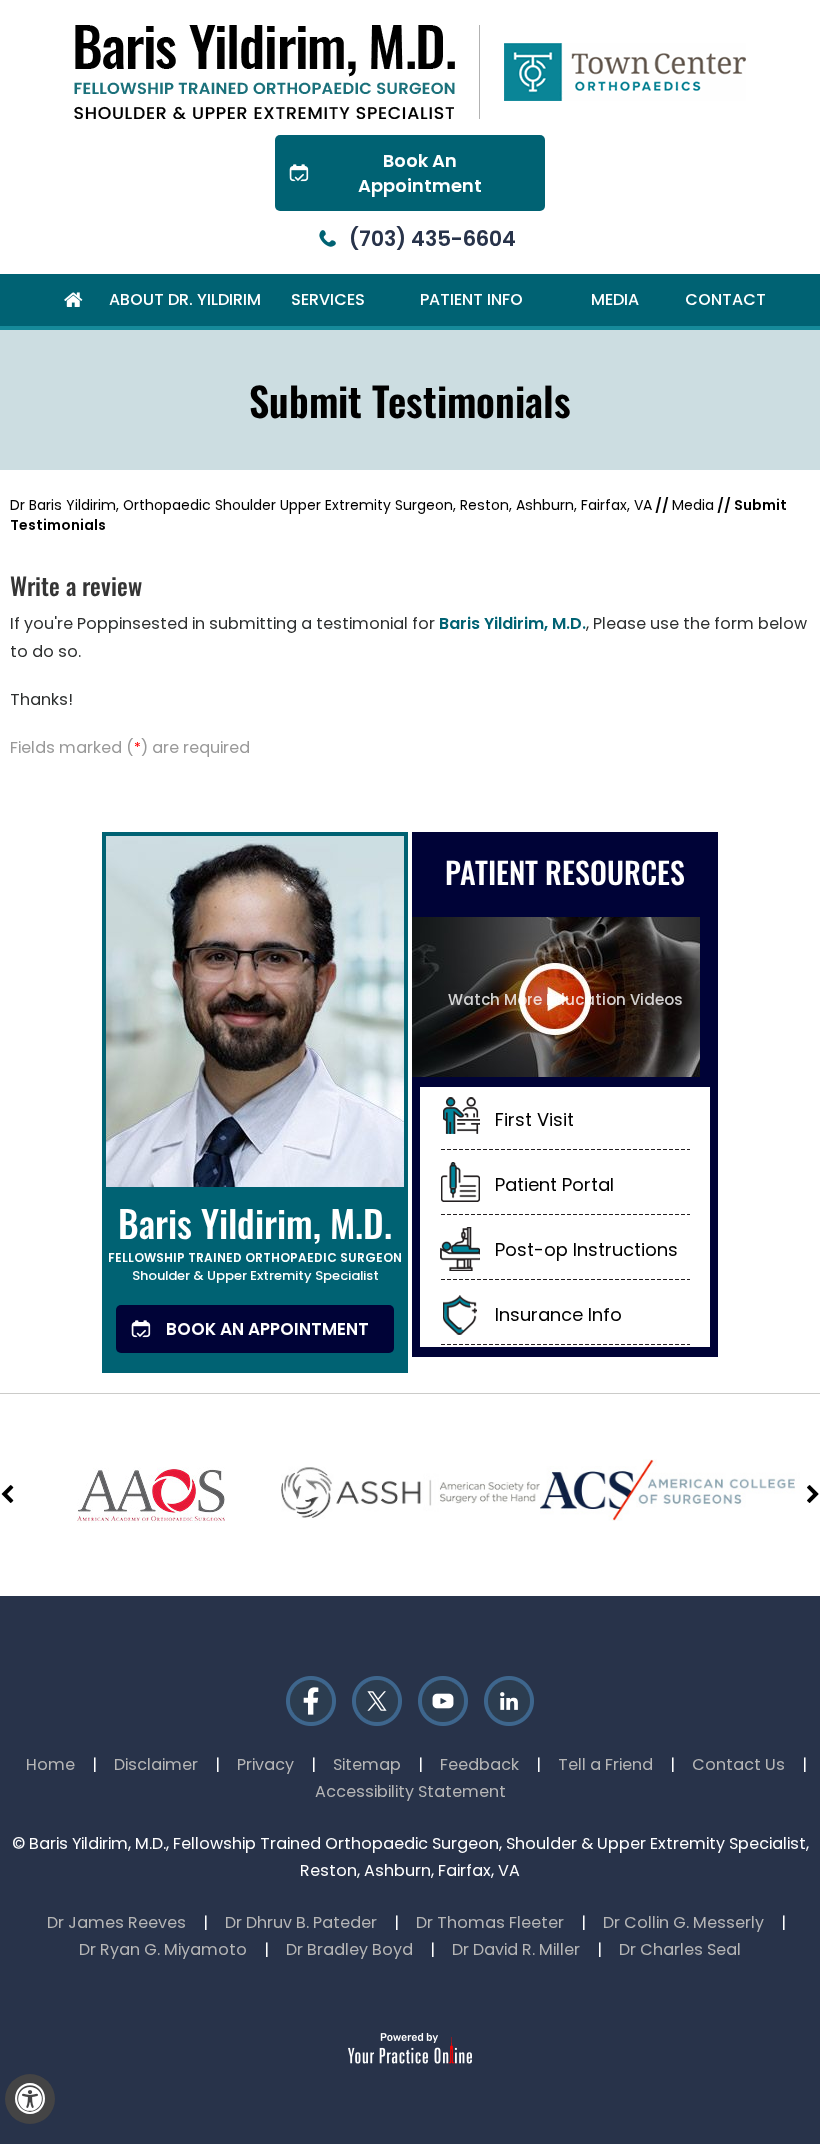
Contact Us (738, 1764)
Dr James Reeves (116, 1922)
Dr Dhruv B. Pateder (301, 1922)
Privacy (265, 1764)
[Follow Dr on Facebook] (311, 1701)
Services (328, 299)
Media (615, 299)
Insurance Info (558, 1314)
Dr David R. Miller (516, 1949)
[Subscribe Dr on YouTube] (443, 1701)
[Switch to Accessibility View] (30, 2099)
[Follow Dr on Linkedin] (509, 1701)
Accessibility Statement (410, 1791)
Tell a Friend (605, 1764)
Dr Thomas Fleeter (490, 1922)
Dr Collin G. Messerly (683, 1922)
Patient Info (471, 299)
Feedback (479, 1764)
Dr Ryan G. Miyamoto (163, 1949)
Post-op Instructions (586, 1249)
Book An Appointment (420, 173)
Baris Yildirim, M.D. (512, 623)
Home (73, 300)
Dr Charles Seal (680, 1949)
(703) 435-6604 (432, 238)
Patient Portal (554, 1184)
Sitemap (367, 1764)
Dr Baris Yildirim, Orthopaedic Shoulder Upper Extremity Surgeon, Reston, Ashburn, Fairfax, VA (331, 505)
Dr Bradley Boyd (349, 1949)
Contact (725, 299)
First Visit (534, 1119)
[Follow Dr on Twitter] (377, 1701)
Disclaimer (156, 1764)
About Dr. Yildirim (185, 299)
